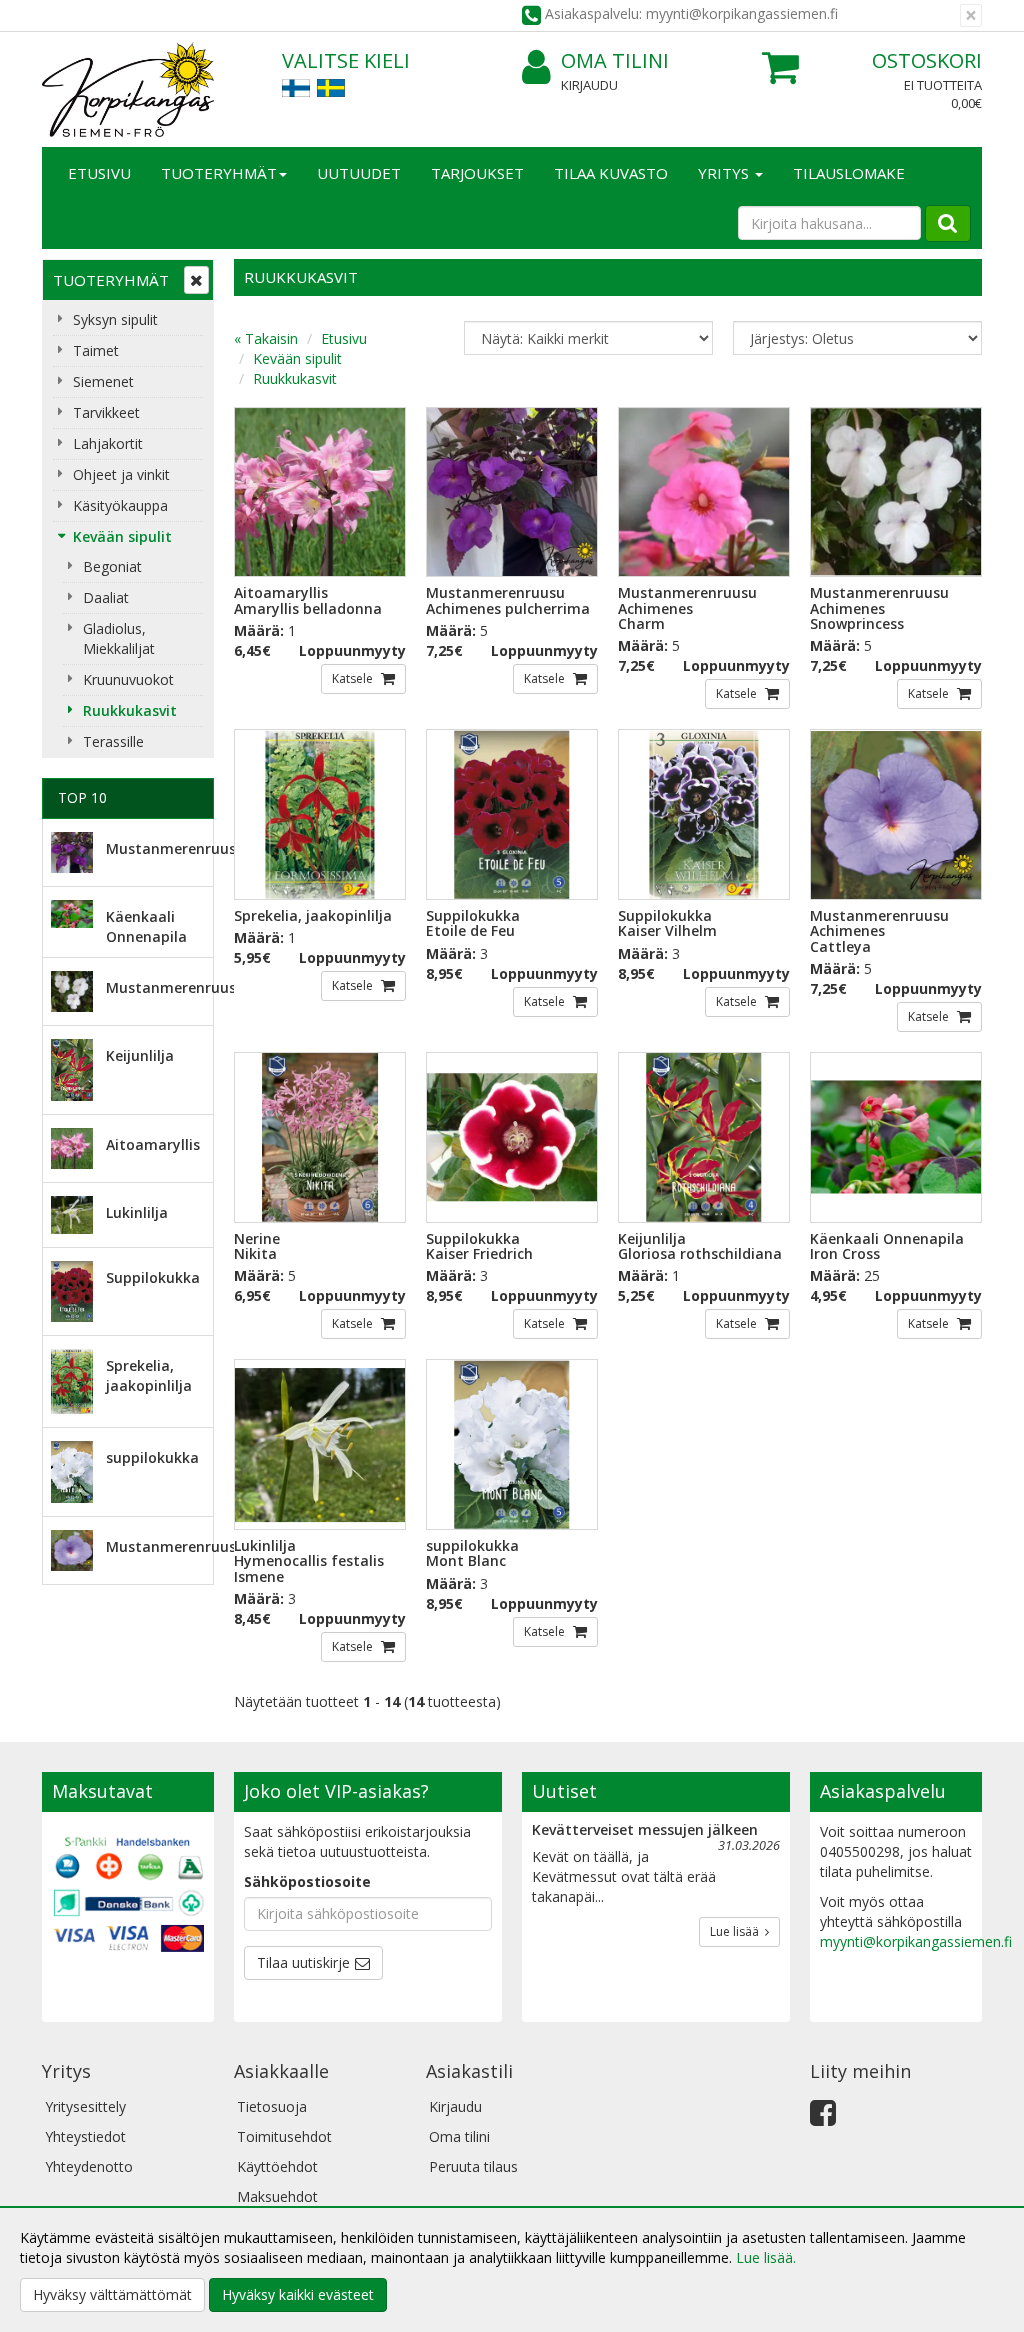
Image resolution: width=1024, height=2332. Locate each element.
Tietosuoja (272, 2106)
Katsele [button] (354, 678)
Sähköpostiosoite (307, 1881)
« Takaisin (266, 338)
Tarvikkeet (106, 412)
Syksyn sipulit (115, 319)
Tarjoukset (477, 173)
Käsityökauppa (120, 505)
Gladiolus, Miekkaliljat (119, 638)
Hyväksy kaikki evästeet (298, 2294)
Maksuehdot (277, 2196)
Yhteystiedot (85, 2136)
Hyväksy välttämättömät (112, 2294)
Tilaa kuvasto (611, 173)
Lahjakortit (108, 443)
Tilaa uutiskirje (303, 1962)
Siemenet (103, 381)
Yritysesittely (85, 2106)
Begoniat (112, 566)
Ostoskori (927, 60)
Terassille (113, 741)
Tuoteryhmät (219, 173)
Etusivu (99, 173)
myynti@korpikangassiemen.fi (916, 1941)
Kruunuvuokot (128, 679)
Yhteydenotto (89, 2166)
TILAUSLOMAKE (849, 173)
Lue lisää (737, 1931)
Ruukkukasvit (130, 710)
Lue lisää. (766, 2257)
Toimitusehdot (284, 2136)
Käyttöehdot (277, 2166)
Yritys (725, 173)
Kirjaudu (589, 85)
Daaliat (106, 597)
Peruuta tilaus (473, 2166)
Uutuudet (359, 173)
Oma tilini (615, 60)
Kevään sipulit (122, 536)
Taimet (96, 350)
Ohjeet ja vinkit (121, 474)
